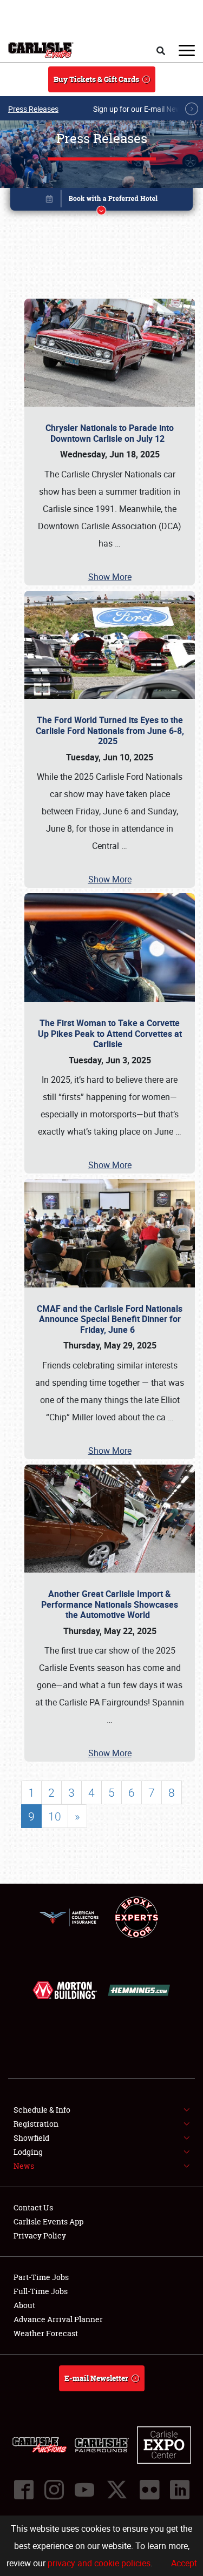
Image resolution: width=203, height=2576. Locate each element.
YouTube (84, 2490)
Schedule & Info (42, 2110)
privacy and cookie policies (99, 2563)
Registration (36, 2124)
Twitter (117, 2490)
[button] (102, 201)
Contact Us (33, 2207)
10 (55, 1816)
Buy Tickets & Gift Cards (96, 79)
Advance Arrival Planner (58, 2319)
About (24, 2305)
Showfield (31, 2138)
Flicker (149, 2490)
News (24, 2166)
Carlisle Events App (48, 2221)
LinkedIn (180, 2490)
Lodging (28, 2152)
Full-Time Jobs (41, 2291)
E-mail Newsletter (96, 2378)
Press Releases (33, 109)
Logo (41, 50)
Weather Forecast (46, 2333)
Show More (110, 577)
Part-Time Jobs (41, 2277)
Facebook (24, 2490)
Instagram (54, 2490)
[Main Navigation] (187, 50)
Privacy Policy (40, 2236)
